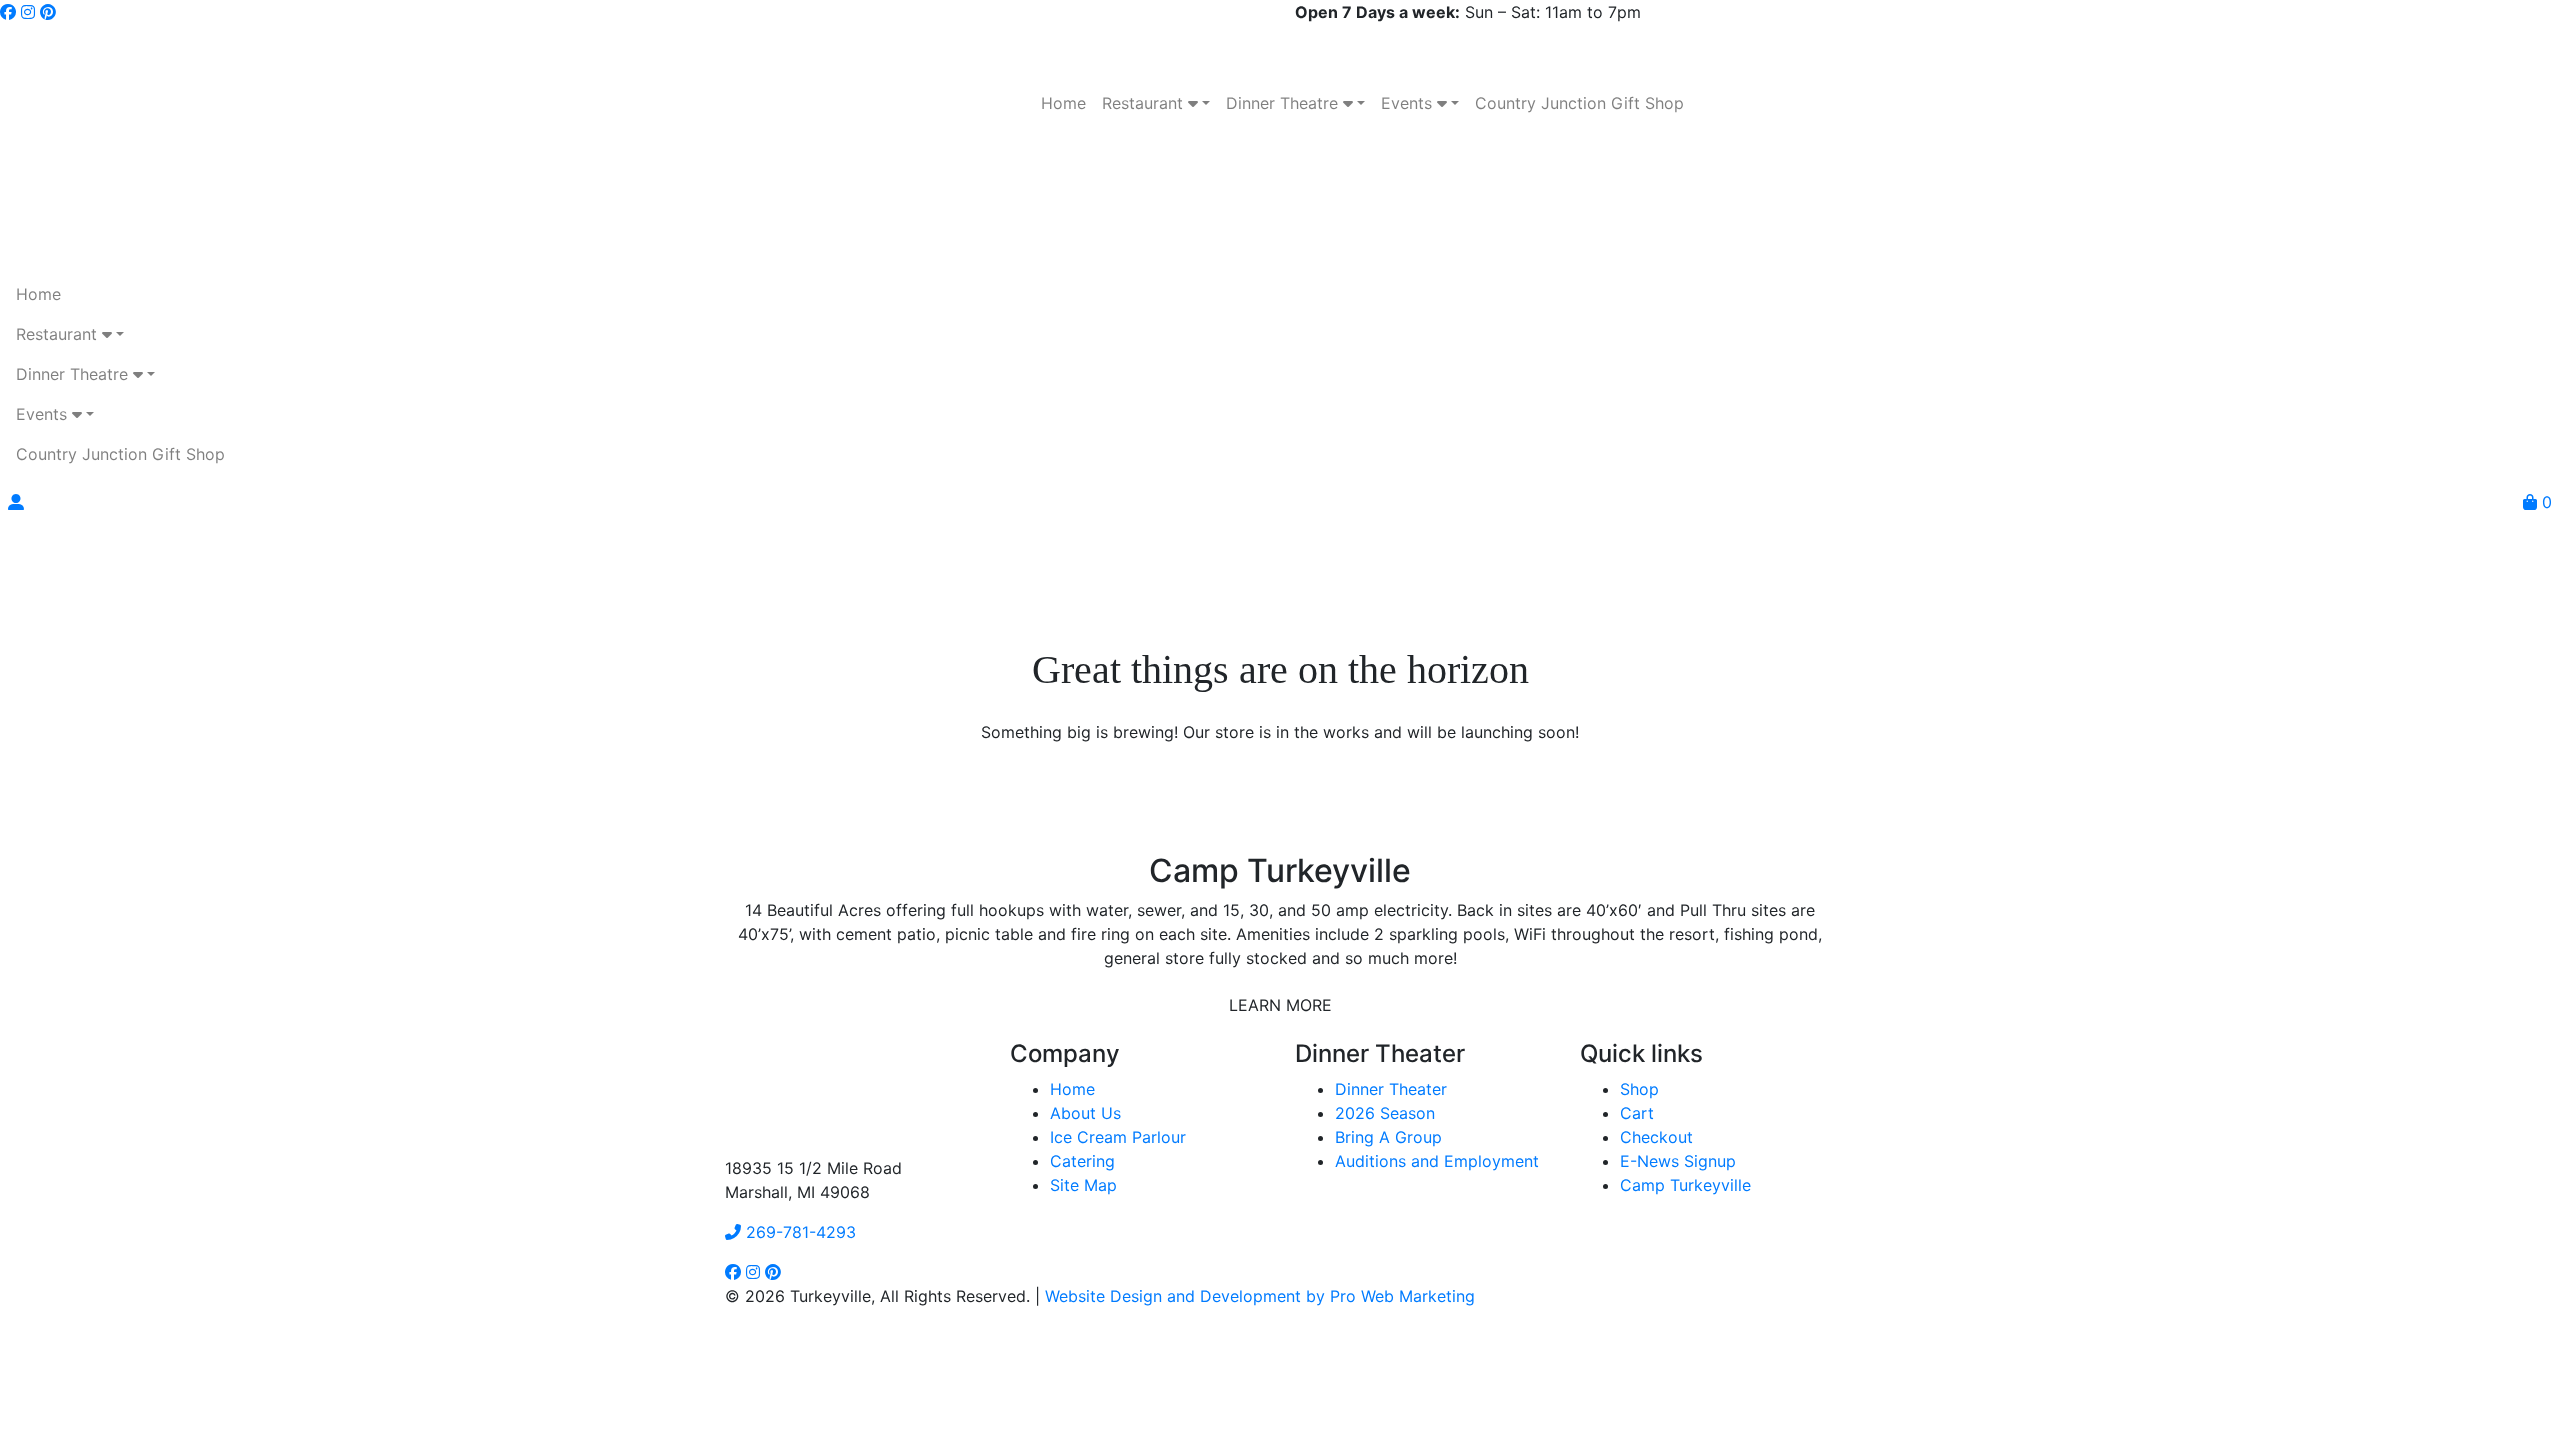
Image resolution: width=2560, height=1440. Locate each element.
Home (1072, 1089)
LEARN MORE (1280, 1005)
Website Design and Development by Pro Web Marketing (1260, 1296)
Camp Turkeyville (1685, 1185)
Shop (1639, 1089)
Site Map (1083, 1185)
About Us (1085, 1113)
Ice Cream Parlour (1118, 1137)
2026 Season (1385, 1113)
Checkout (1656, 1137)
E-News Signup (1678, 1161)
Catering (1082, 1161)
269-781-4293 (798, 1232)
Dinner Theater (1391, 1089)
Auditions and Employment (1437, 1161)
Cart (1637, 1113)
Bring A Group (1388, 1137)
